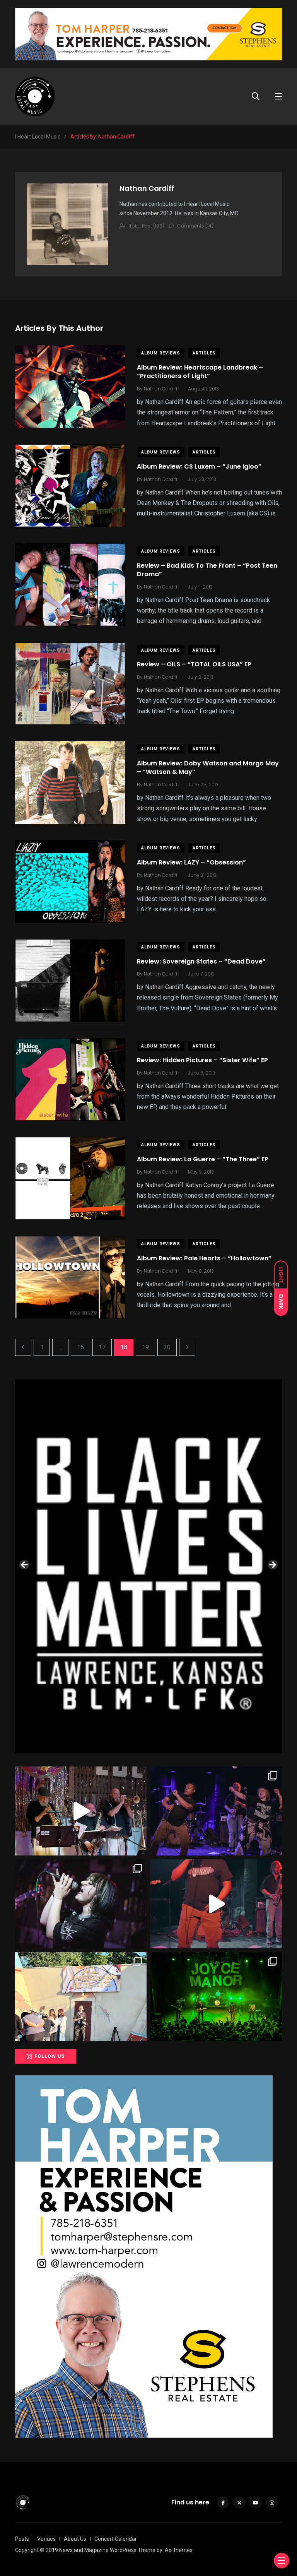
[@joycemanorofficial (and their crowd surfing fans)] (216, 1997)
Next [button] (272, 1565)
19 (145, 1347)
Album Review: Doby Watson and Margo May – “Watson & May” (208, 768)
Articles (204, 353)
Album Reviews (161, 353)
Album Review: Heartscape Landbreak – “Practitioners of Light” (200, 372)
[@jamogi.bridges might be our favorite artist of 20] (216, 1904)
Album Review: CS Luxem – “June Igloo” (199, 466)
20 (167, 1347)
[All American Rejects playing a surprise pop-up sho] (81, 1997)
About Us (75, 2539)
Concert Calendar (116, 2539)
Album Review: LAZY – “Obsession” (191, 862)
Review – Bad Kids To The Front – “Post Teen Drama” (207, 570)
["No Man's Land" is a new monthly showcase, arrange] (81, 1904)
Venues (46, 2539)
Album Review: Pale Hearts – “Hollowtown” (204, 1258)
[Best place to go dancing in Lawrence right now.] (81, 1811)
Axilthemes (179, 2550)
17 (102, 1347)
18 (124, 1347)
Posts (22, 2539)
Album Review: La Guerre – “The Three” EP (203, 1159)
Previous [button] (25, 1565)
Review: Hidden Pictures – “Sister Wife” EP (202, 1060)
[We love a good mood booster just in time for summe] (216, 1811)
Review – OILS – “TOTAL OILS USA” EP (194, 665)
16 (80, 1347)
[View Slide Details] (148, 1566)
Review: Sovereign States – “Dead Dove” (201, 961)
